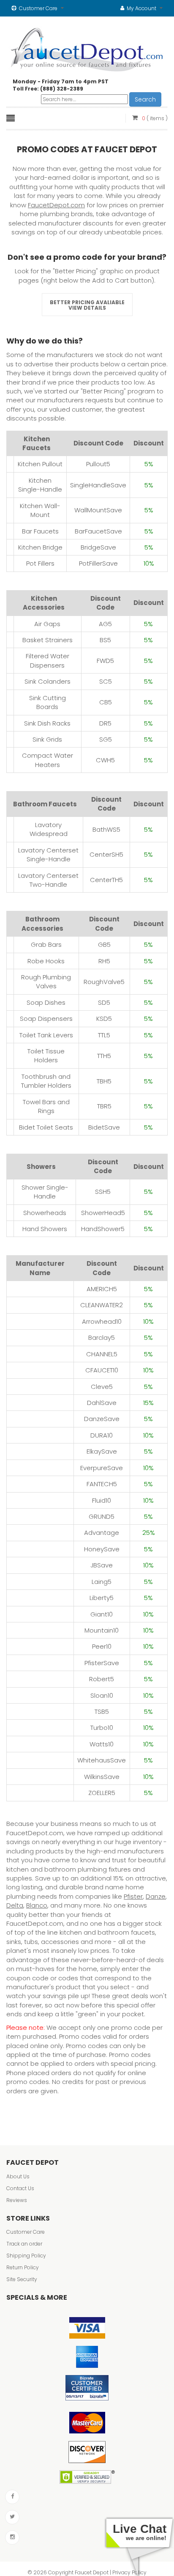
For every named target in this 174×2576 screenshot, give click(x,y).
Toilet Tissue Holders (46, 1056)
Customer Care (26, 2232)
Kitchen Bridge (40, 547)
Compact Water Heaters (48, 760)
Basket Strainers (48, 640)
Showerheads (45, 1213)
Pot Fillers (40, 563)
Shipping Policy (26, 2256)
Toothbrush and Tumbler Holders (46, 1081)
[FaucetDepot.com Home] (87, 48)
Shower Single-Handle (45, 1192)
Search (145, 99)
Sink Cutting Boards (48, 702)
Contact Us (20, 2188)
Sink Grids (47, 739)
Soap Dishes (46, 1002)
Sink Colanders (48, 681)
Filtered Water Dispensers (48, 660)
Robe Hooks (46, 961)
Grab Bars (46, 944)
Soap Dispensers (46, 1019)
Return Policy (23, 2267)
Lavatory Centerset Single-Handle (48, 855)
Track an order (24, 2244)
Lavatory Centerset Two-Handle (48, 880)
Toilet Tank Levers (46, 1035)
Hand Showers (45, 1229)
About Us (18, 2176)
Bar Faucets (40, 531)
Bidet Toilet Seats (46, 1127)
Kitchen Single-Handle (40, 485)
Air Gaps (47, 624)
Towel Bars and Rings (46, 1106)
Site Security (22, 2279)
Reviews (17, 2200)
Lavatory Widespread (49, 829)
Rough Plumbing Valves (46, 981)
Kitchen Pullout (40, 464)
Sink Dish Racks (47, 723)
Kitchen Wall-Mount (40, 510)
